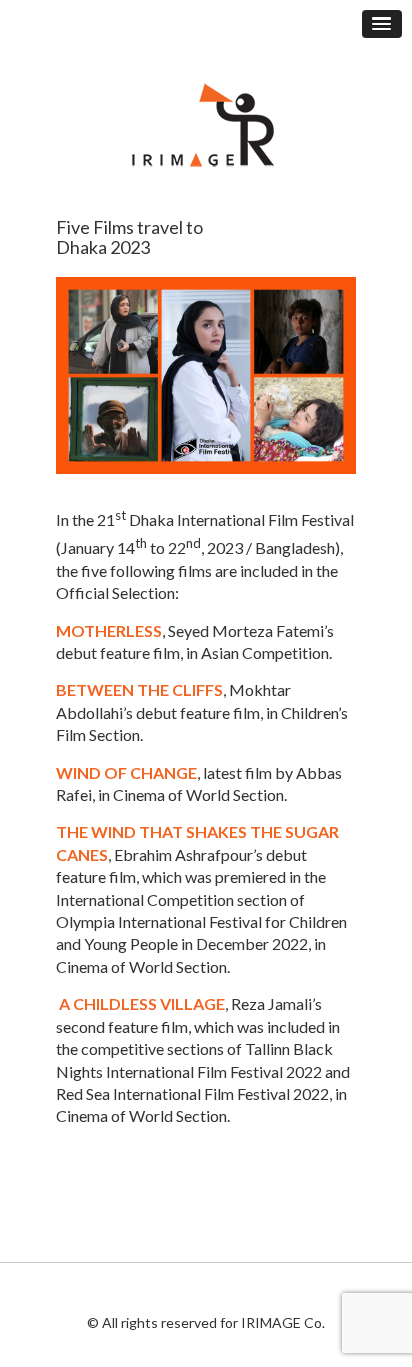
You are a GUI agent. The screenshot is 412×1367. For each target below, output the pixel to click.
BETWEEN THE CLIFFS (139, 689)
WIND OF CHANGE (126, 772)
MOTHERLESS (109, 630)
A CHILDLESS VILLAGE (140, 1003)
